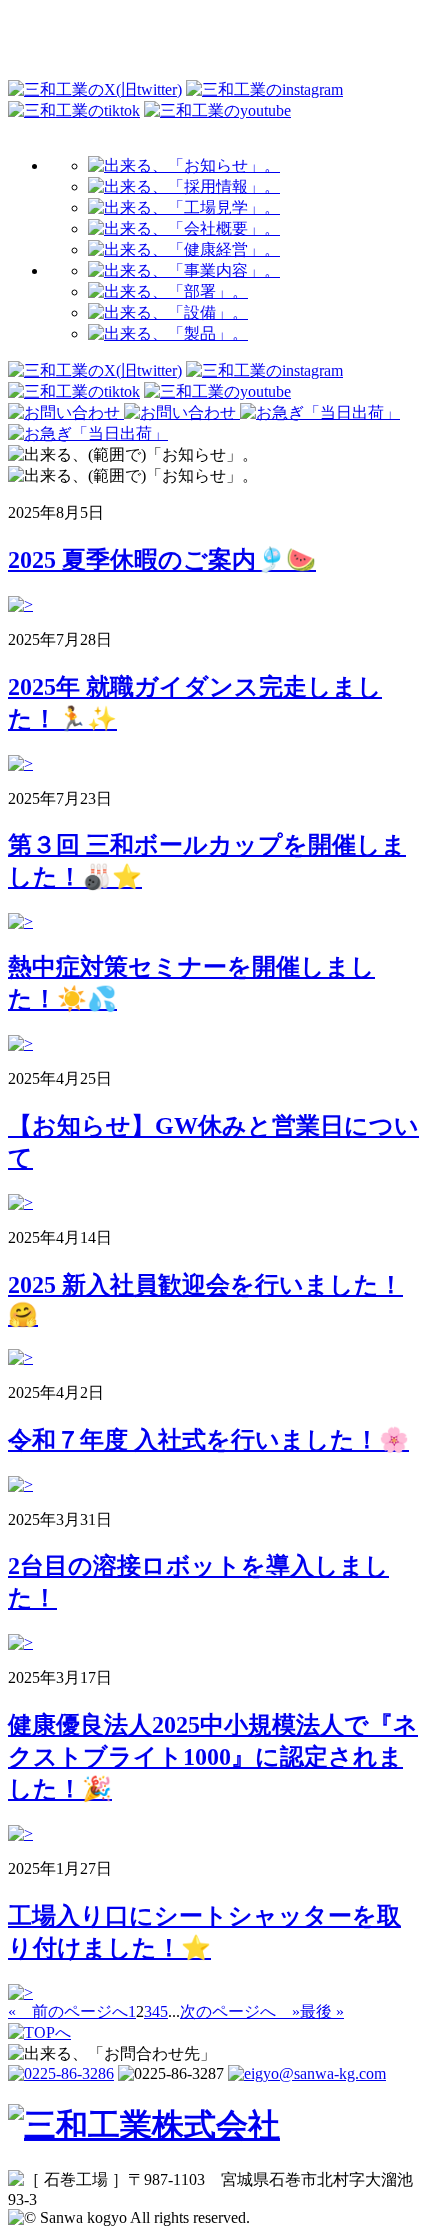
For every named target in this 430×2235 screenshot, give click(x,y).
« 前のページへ (68, 2011)
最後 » (322, 2011)
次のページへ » (240, 2011)
